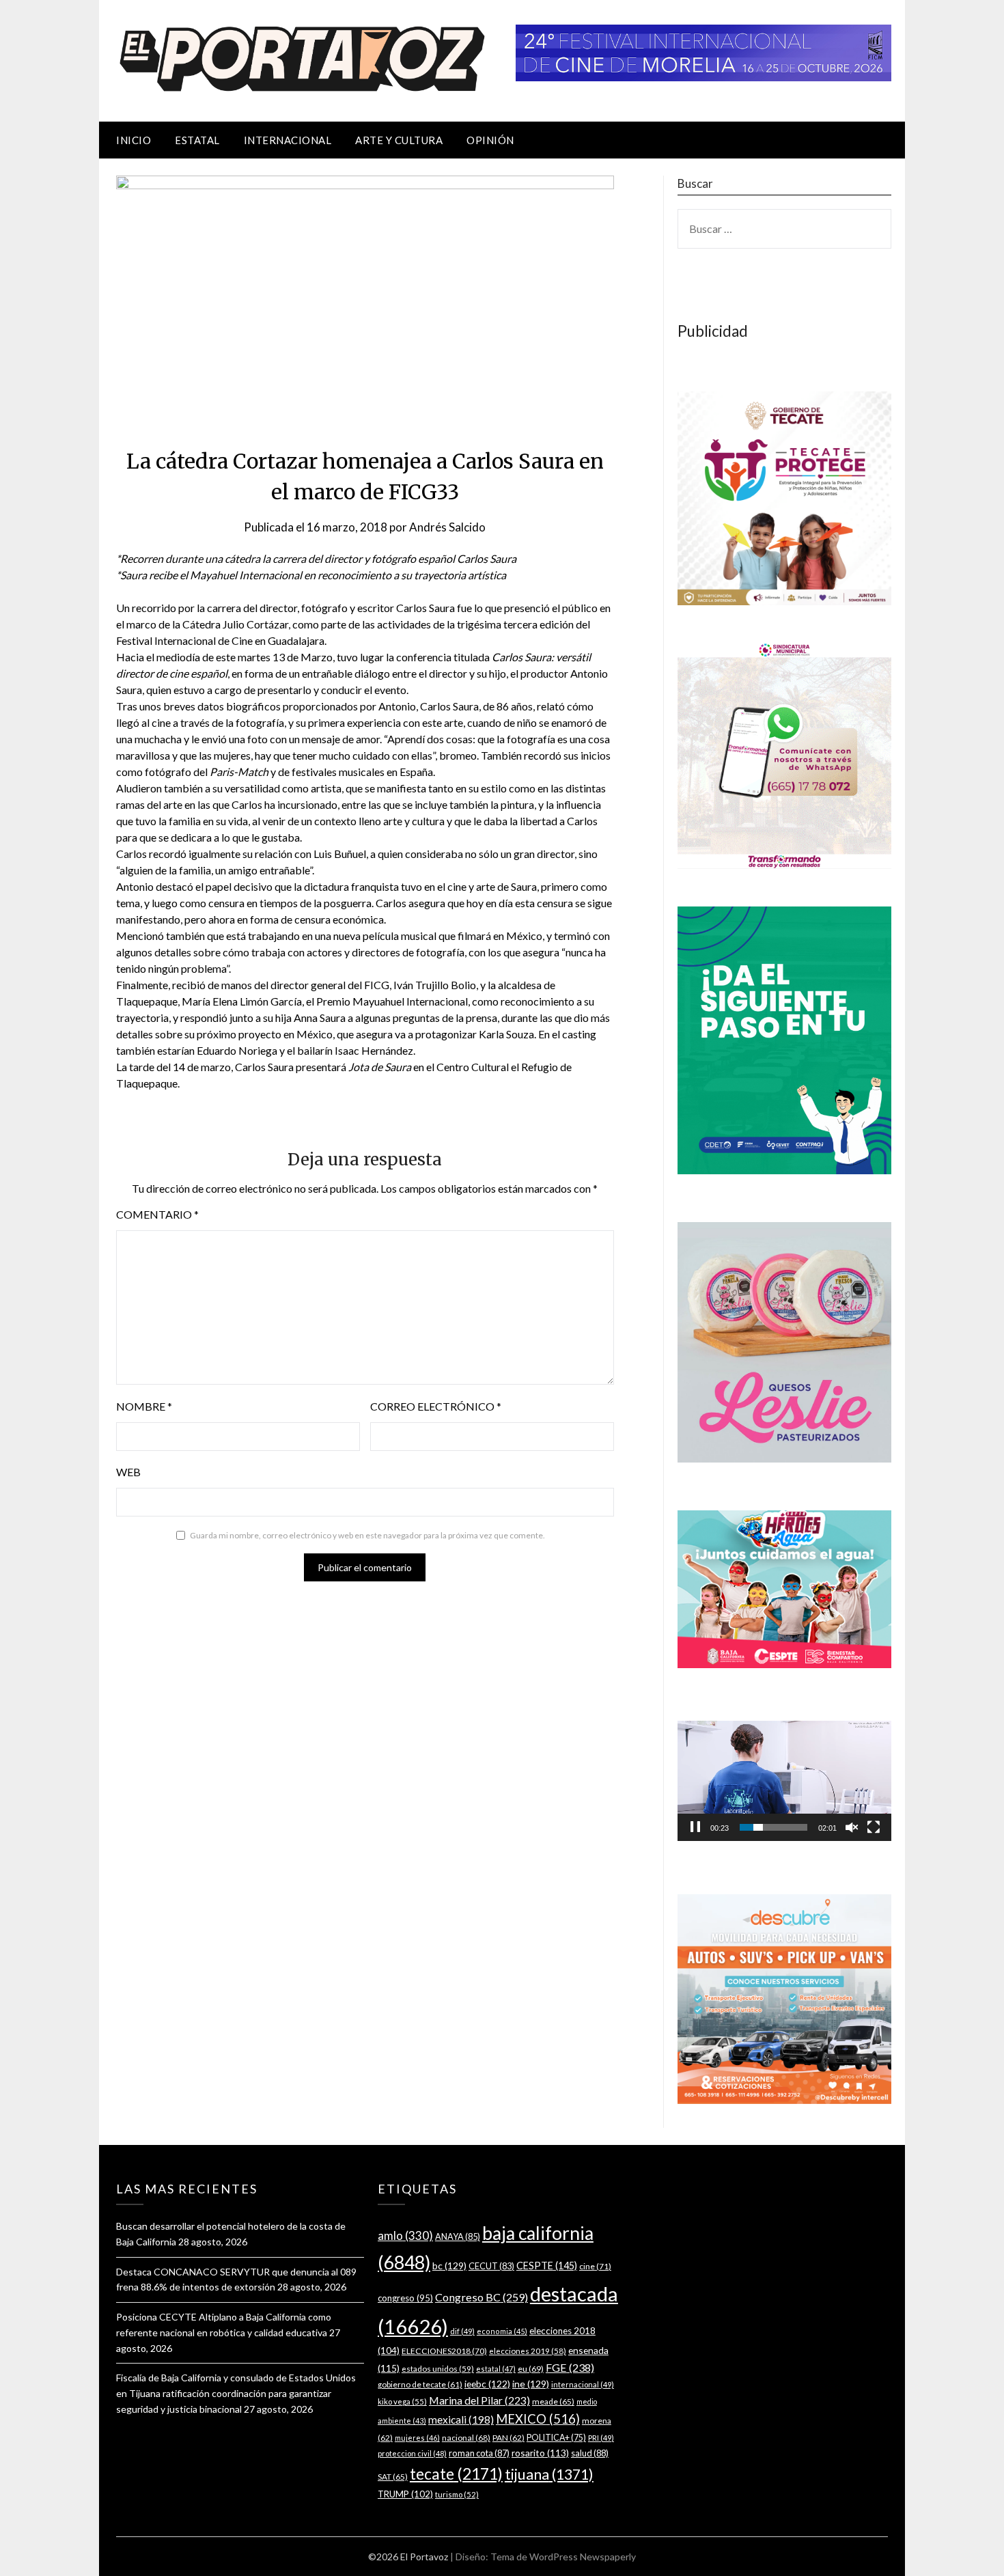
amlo (405, 2235)
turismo (457, 2494)
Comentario (157, 1214)
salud (590, 2453)
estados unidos (438, 2368)
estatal (496, 2369)
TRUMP (405, 2494)
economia (502, 2331)
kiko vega (402, 2401)
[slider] (773, 1827)
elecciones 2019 (528, 2351)
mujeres (417, 2438)
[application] (784, 1781)
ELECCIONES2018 (444, 2351)
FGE (570, 2367)
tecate (456, 2474)
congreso (405, 2298)
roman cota (479, 2453)
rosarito (540, 2453)
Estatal (197, 140)
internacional (583, 2384)
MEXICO (538, 2419)
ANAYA (458, 2236)
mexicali (461, 2420)
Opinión (490, 140)
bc (449, 2266)
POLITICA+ (556, 2438)
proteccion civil (412, 2453)
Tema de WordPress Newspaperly (563, 2557)
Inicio (134, 140)
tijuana (549, 2474)
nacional (466, 2438)
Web (128, 1472)
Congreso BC (482, 2297)
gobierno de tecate (420, 2384)
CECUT (491, 2266)
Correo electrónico (436, 1406)
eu (531, 2369)
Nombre (144, 1406)
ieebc (487, 2384)
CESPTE (547, 2266)
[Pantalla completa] (874, 1827)
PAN (508, 2438)
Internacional (288, 140)
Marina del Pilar (479, 2400)
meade (553, 2401)
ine (531, 2384)
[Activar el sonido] (852, 1827)
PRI (601, 2438)
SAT (393, 2477)
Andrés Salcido (447, 527)
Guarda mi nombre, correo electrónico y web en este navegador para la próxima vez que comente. (367, 1535)
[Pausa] (695, 1827)
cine (595, 2266)
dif (462, 2331)
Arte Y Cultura (399, 140)
